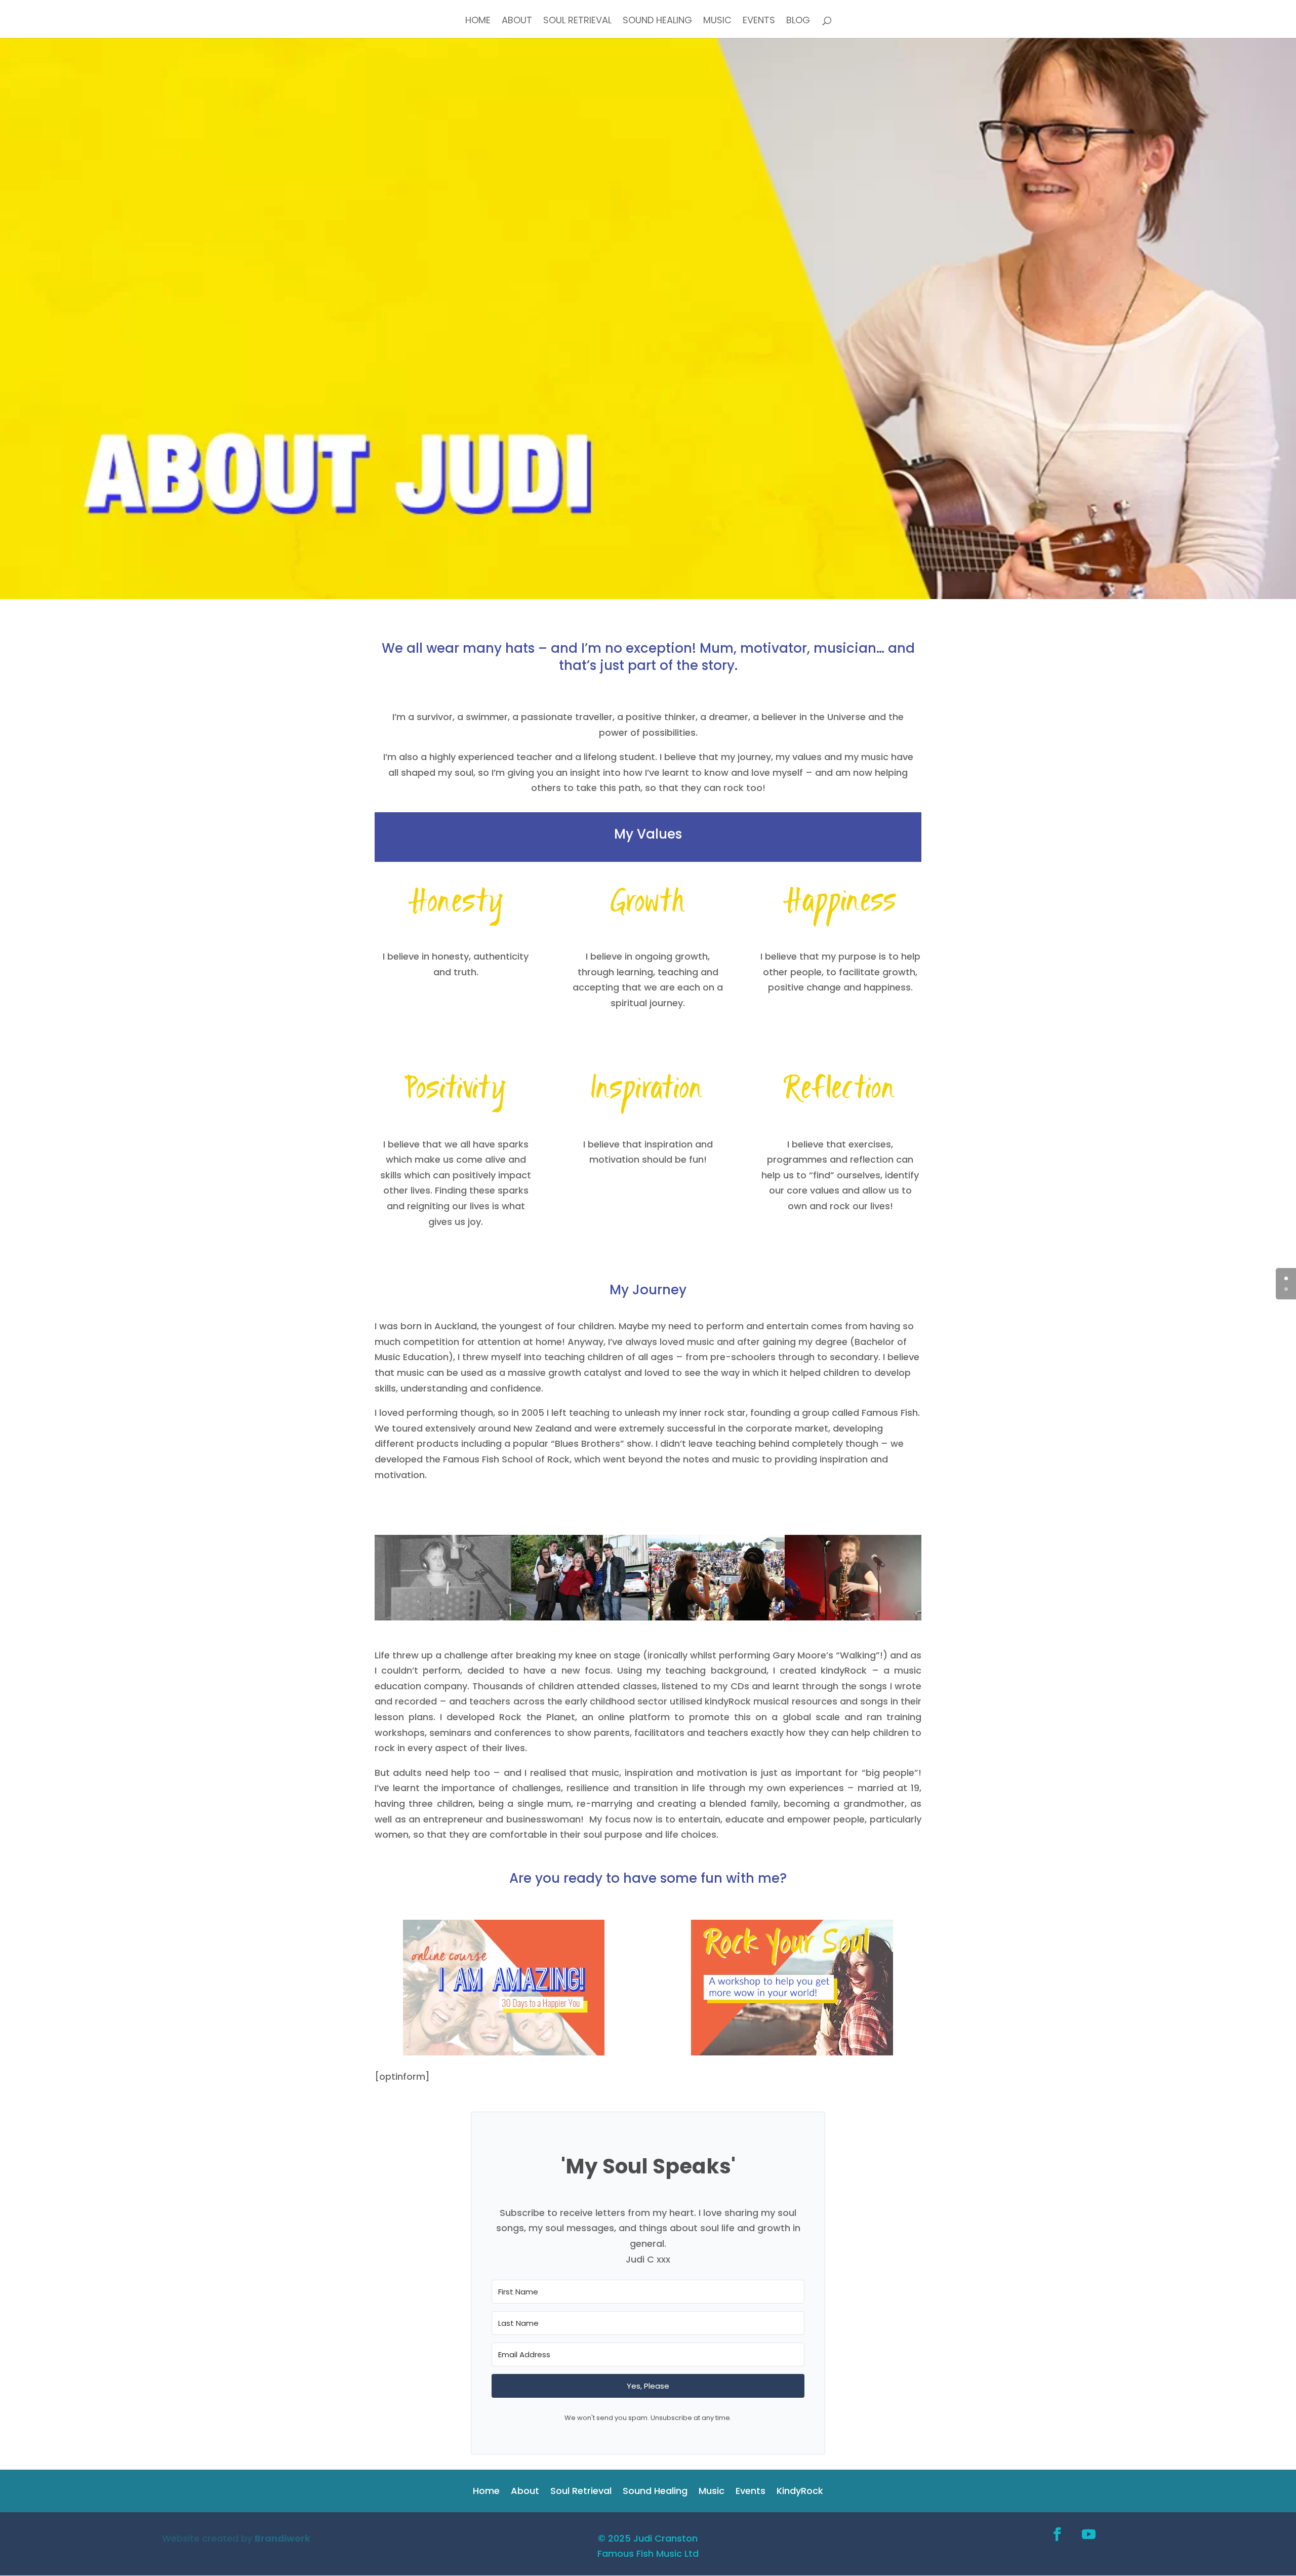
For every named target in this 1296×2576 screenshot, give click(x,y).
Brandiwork (282, 2538)
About (517, 22)
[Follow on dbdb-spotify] (1120, 2534)
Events (759, 22)
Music (717, 22)
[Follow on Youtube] (1089, 2534)
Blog (798, 22)
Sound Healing (657, 22)
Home (478, 22)
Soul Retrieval (577, 22)
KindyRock (800, 2492)
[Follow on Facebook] (1058, 2534)
